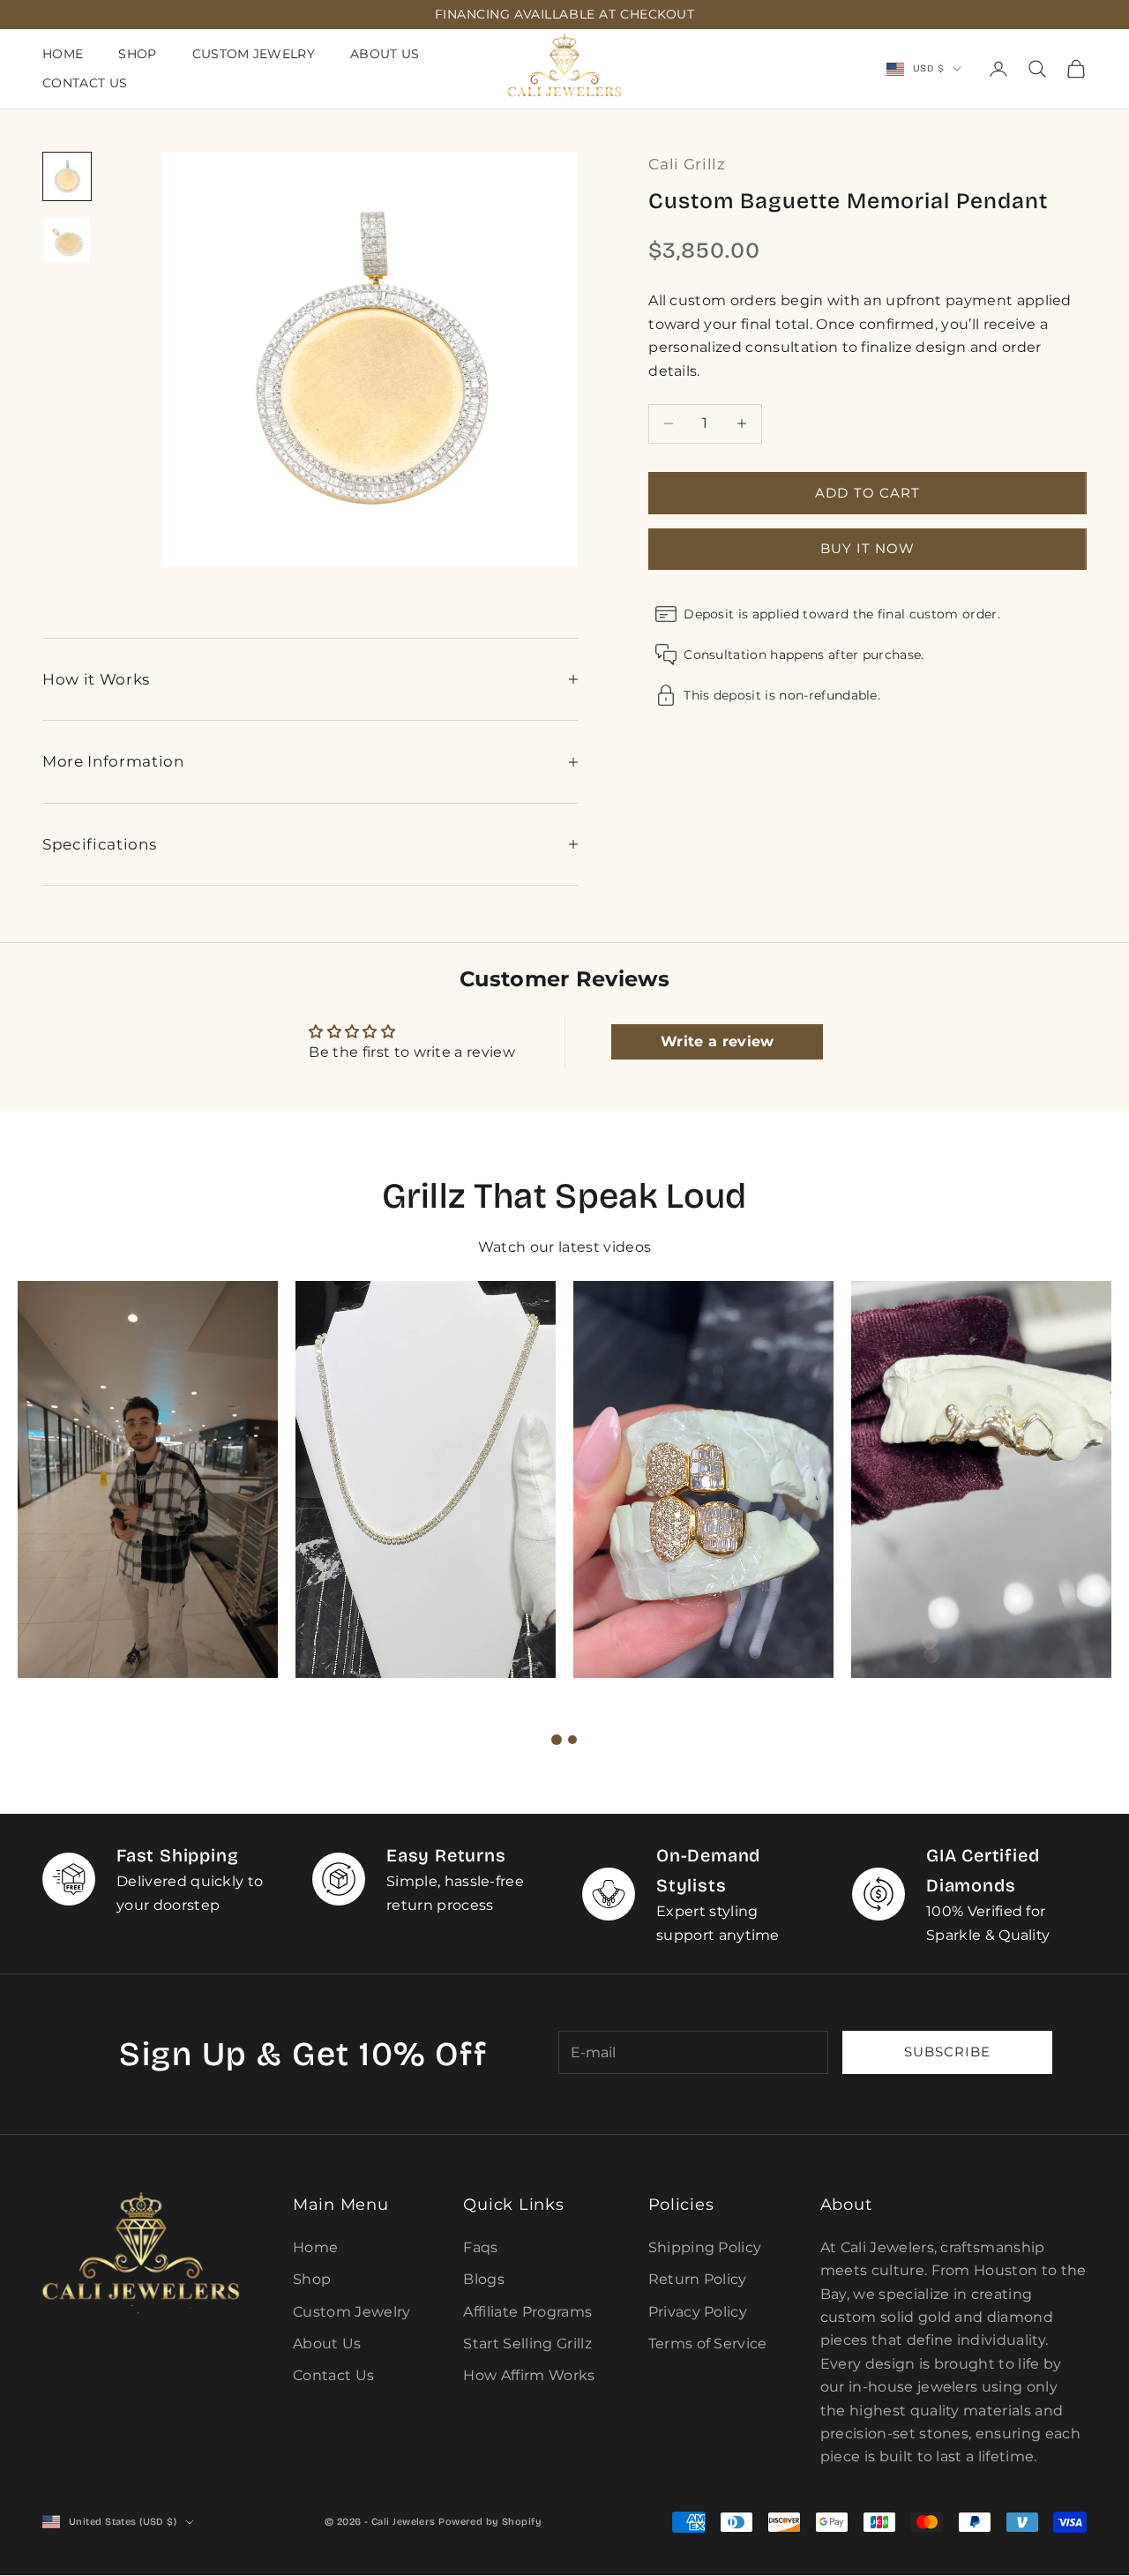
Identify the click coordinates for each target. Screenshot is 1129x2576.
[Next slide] (612, 1740)
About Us (385, 54)
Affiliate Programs (527, 2312)
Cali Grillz (687, 164)
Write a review (717, 1041)
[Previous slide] (517, 1740)
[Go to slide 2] (572, 1740)
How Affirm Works (529, 2375)
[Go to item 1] (67, 176)
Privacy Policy (698, 2312)
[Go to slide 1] (557, 1740)
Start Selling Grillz (527, 2344)
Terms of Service (708, 2344)
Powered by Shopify (490, 2522)
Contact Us (85, 83)
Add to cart (867, 492)
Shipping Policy (705, 2247)
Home (63, 54)
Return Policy (698, 2279)
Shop (137, 54)
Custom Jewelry (254, 54)
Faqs (480, 2247)
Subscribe (947, 2052)
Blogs (484, 2279)
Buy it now (868, 547)
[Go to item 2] (67, 240)
